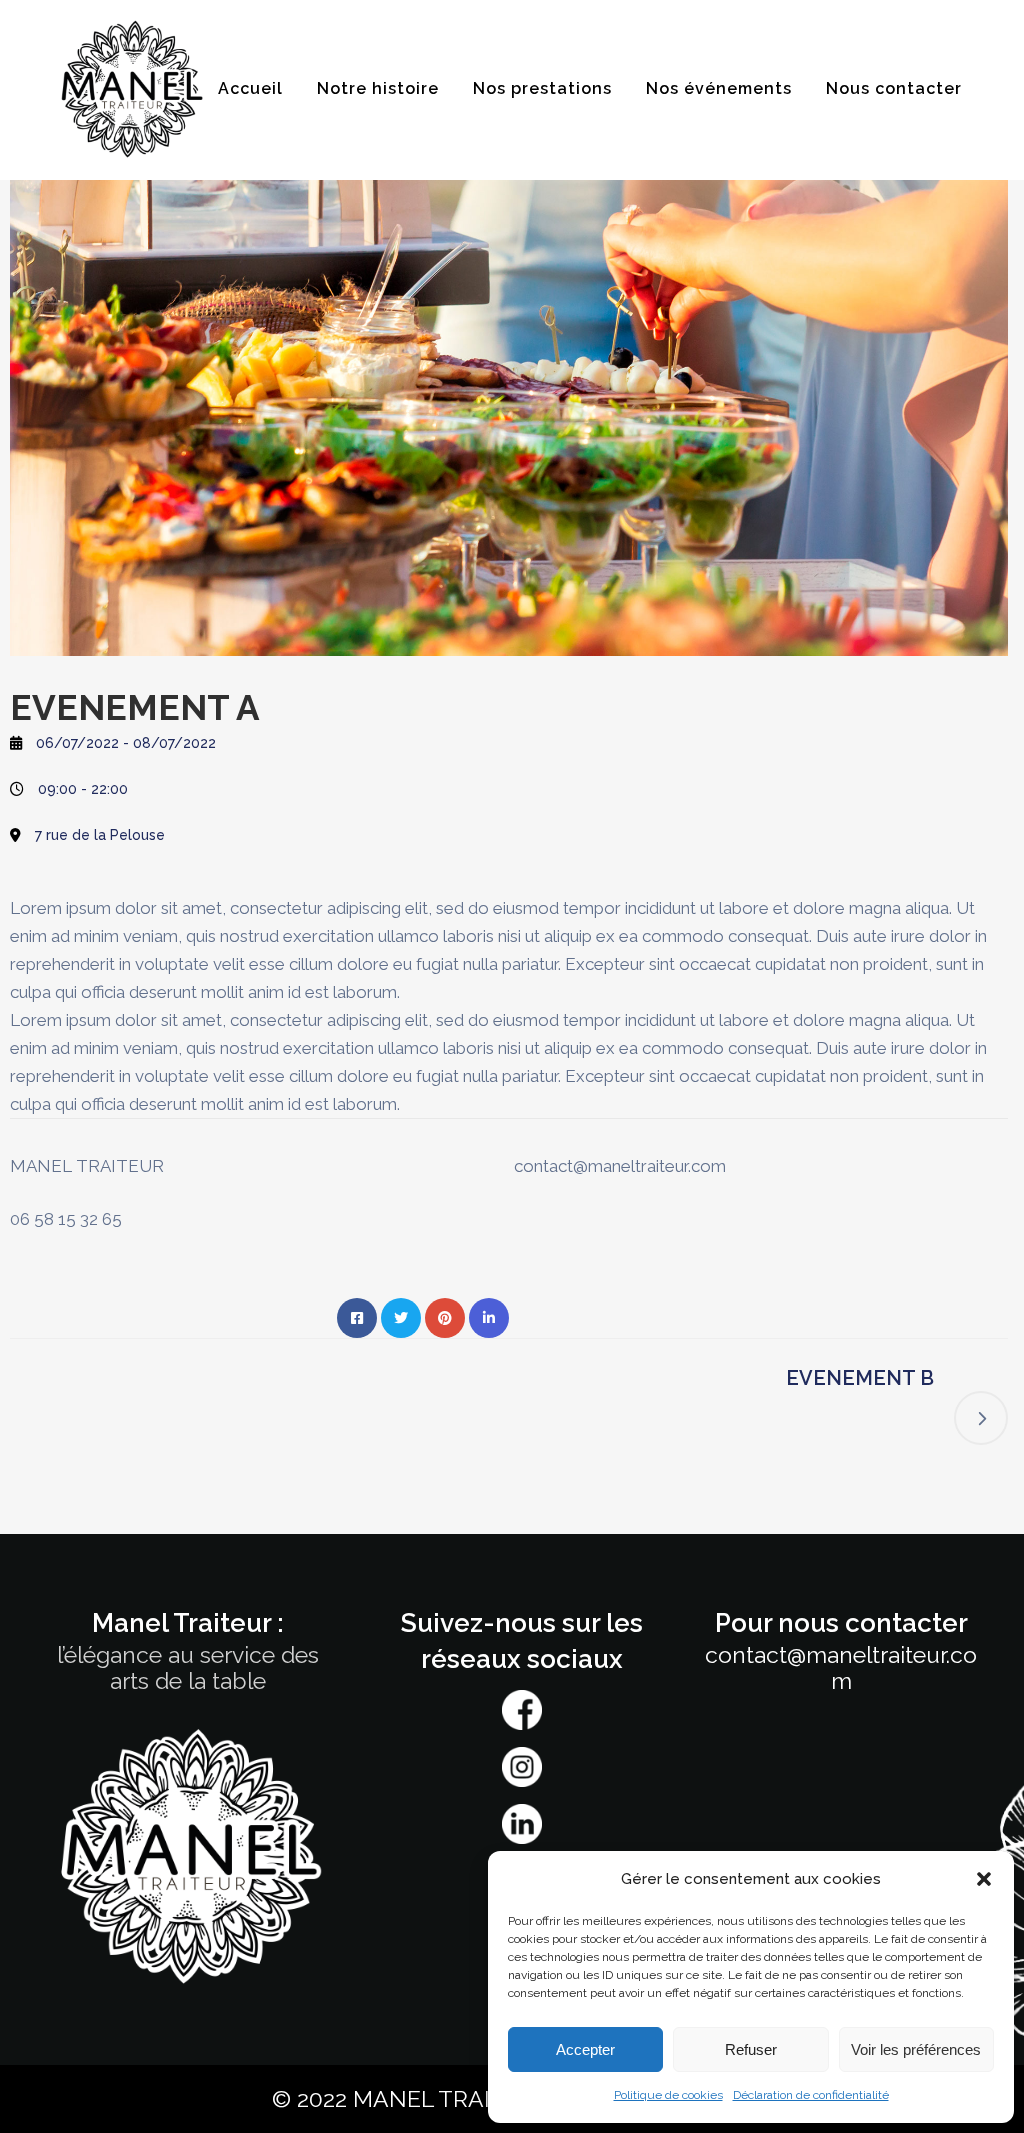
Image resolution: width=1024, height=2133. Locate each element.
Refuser (751, 2049)
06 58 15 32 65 (66, 1219)
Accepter (585, 2049)
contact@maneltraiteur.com (620, 1166)
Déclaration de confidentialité (811, 2095)
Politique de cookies (668, 2095)
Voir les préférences (916, 2049)
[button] (984, 1879)
